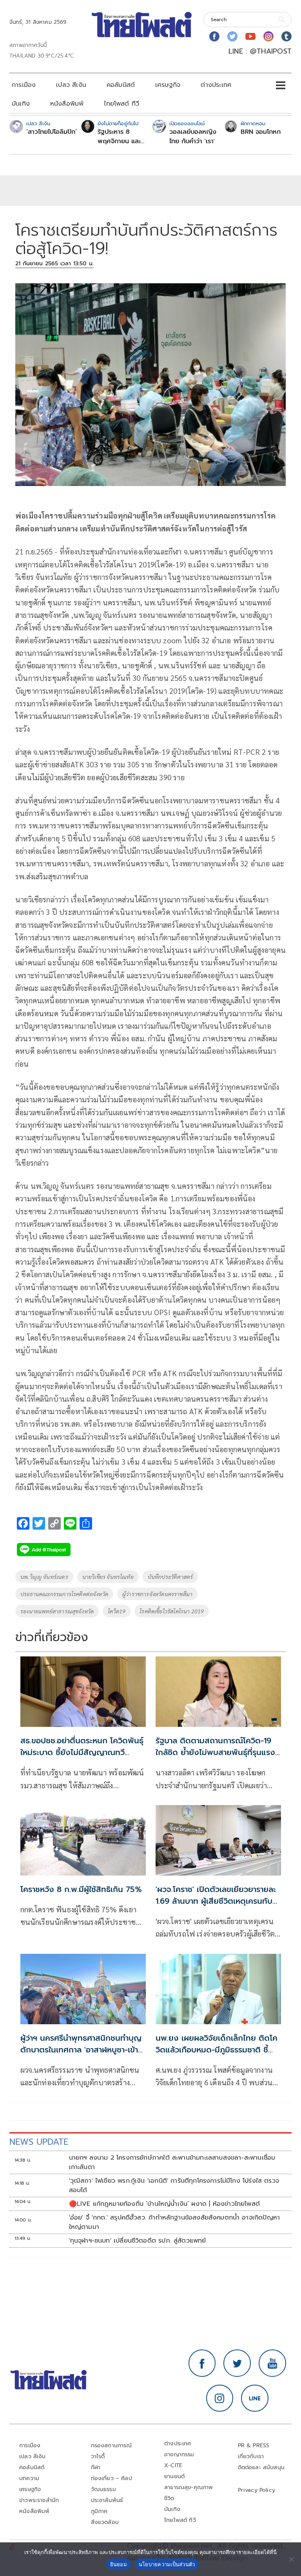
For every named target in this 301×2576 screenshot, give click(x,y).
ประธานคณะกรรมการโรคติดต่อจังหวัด (64, 1594)
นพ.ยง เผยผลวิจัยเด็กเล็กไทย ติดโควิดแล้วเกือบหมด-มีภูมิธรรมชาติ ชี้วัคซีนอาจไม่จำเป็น (217, 2050)
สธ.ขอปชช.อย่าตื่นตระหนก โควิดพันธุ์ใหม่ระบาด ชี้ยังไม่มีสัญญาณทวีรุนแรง (82, 1752)
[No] (291, 2559)
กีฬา (96, 2467)
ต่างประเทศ (216, 85)
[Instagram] (268, 36)
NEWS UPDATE (39, 2142)
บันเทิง (21, 104)
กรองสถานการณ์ (112, 2445)
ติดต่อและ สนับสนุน (261, 2467)
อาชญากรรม (179, 2454)
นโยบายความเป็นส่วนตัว (167, 2564)
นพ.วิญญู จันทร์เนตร (44, 1577)
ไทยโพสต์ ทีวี (121, 104)
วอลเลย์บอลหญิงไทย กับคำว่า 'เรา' (193, 137)
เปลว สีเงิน (71, 85)
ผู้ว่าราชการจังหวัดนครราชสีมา (157, 1594)
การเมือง (24, 85)
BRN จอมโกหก (261, 132)
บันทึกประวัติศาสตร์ (170, 1577)
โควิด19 (117, 1611)
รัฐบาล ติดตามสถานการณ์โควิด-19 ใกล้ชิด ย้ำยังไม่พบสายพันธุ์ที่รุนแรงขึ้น (215, 1752)
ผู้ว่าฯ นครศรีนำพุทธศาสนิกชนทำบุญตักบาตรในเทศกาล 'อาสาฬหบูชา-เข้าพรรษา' (81, 2050)
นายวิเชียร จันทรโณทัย (108, 1577)
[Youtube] (250, 36)
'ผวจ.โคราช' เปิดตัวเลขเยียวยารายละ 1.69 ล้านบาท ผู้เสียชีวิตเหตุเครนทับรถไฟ (216, 1901)
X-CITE (173, 2465)
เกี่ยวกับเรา (251, 2456)
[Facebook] (214, 36)
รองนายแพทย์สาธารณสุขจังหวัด (57, 1611)
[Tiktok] (286, 36)
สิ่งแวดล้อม (105, 2522)
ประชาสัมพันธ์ (107, 2500)
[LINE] (255, 2398)
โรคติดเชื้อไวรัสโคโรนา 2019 (172, 1611)
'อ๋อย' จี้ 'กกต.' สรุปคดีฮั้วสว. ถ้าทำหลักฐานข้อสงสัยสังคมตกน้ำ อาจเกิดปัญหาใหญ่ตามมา (175, 2222)
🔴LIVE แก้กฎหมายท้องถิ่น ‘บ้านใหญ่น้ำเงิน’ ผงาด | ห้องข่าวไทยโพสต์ (165, 2204)
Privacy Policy (257, 2490)
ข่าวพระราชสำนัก (39, 2500)
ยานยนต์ (174, 2476)
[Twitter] (232, 36)
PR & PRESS (254, 2445)
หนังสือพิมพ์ (67, 104)
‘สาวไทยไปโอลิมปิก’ (52, 132)
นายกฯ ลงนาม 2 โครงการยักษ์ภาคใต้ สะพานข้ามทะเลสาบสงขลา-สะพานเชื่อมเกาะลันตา (172, 2162)
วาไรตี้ (98, 2456)
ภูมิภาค (99, 2511)
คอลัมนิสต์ (121, 85)
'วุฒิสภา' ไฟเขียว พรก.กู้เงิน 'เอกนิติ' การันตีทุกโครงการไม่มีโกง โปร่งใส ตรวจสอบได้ (174, 2185)
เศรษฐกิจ (168, 85)
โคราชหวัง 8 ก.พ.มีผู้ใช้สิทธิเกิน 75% (81, 1889)
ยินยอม (119, 2564)
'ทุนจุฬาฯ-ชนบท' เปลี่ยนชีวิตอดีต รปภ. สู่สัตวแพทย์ (138, 2241)
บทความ (29, 2478)
